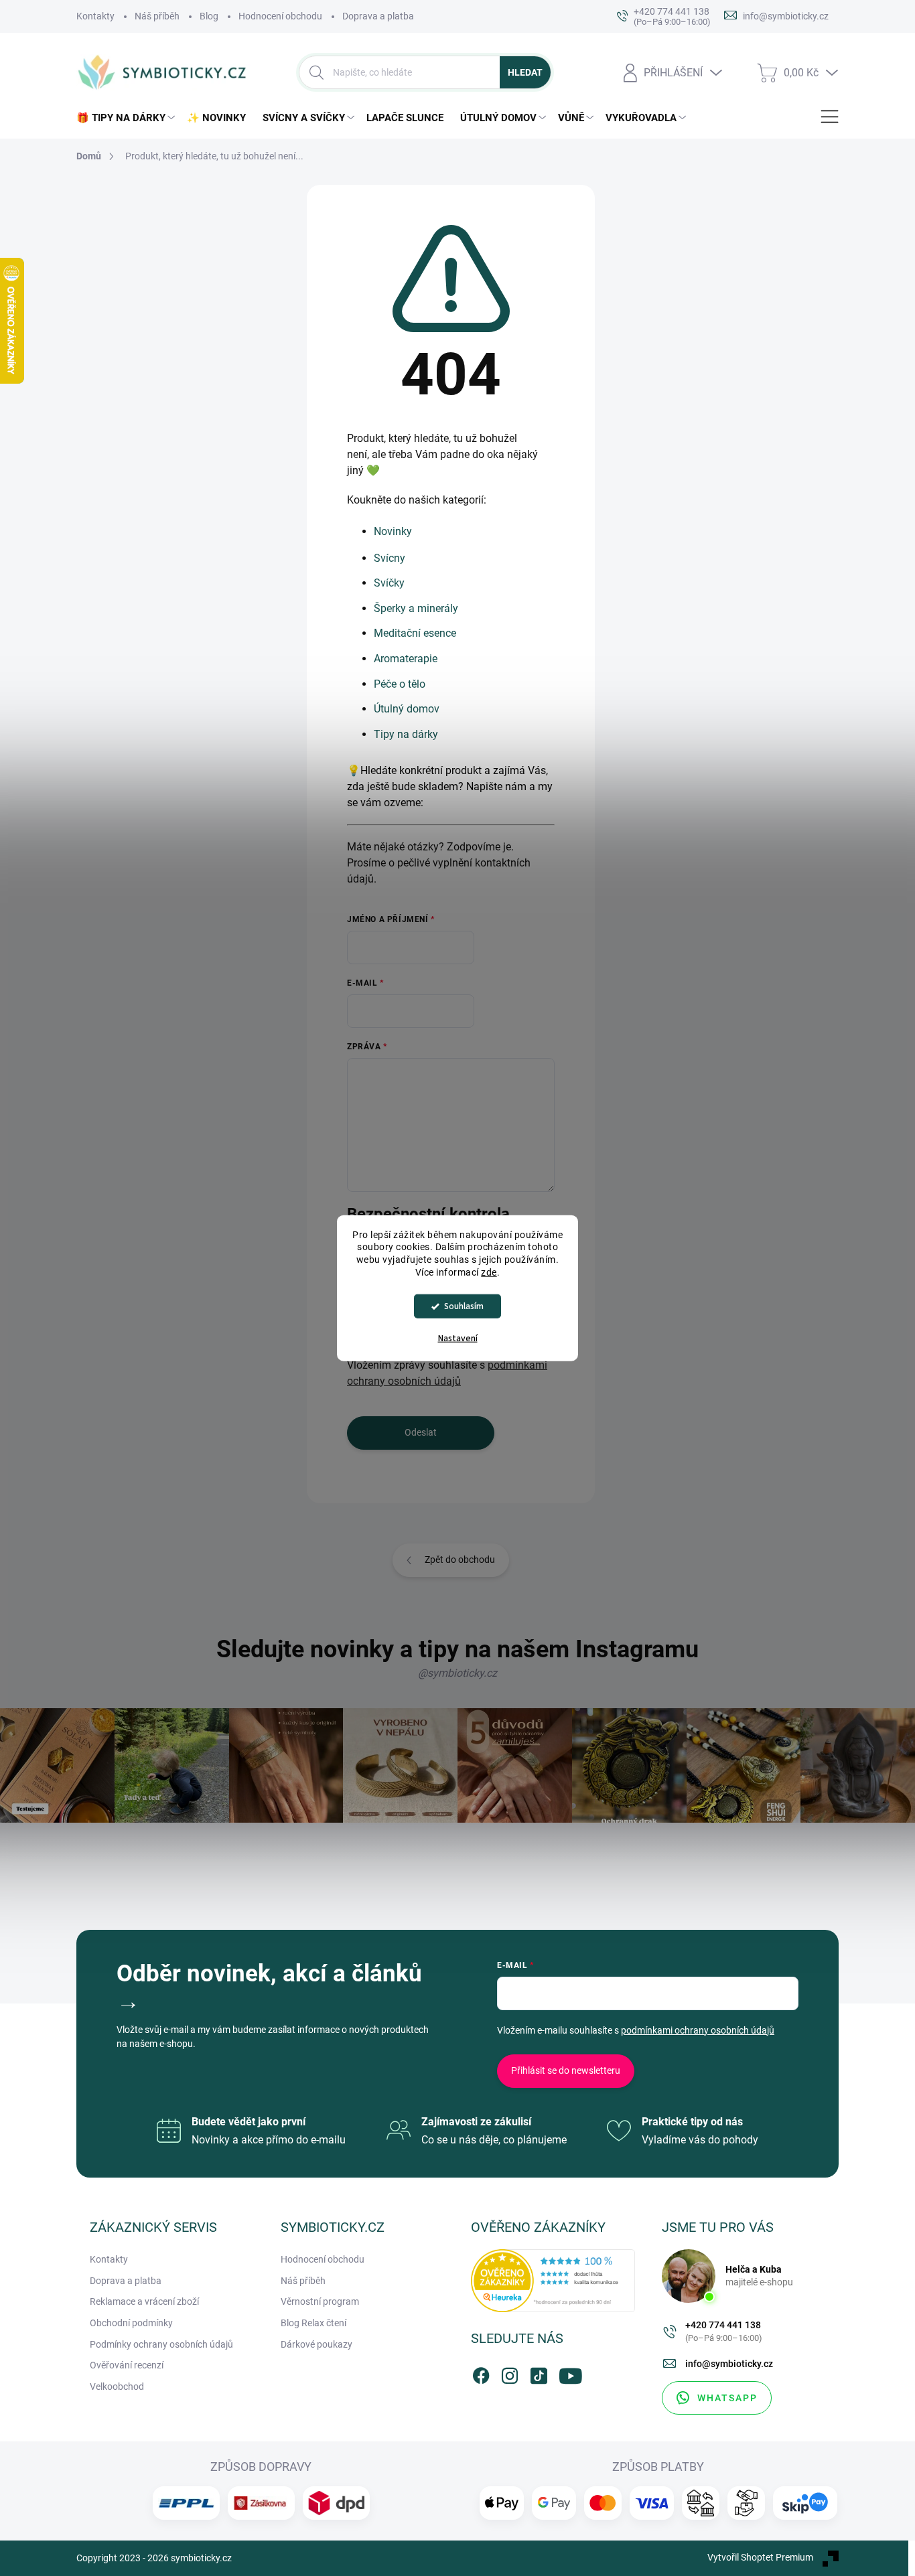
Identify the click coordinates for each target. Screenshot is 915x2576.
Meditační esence (415, 633)
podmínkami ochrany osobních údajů (698, 2030)
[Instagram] (510, 2373)
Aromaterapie (406, 659)
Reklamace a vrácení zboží (144, 2301)
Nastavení (458, 1339)
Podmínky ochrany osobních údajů (161, 2344)
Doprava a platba (378, 16)
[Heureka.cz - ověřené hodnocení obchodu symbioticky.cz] (553, 2280)
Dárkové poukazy (316, 2344)
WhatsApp (727, 2398)
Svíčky (389, 583)
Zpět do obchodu (460, 1560)
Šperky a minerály (416, 608)
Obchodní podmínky (131, 2323)
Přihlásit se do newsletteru (566, 2070)
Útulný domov (407, 709)
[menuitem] (128, 118)
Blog (209, 16)
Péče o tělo (400, 684)
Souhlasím (464, 1306)
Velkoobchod (117, 2386)
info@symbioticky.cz (729, 2364)
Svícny (390, 558)
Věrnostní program (320, 2301)
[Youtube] (567, 2373)
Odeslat (421, 1432)
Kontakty (95, 16)
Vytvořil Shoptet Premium (760, 2557)
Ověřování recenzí (127, 2365)
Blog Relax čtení (313, 2323)
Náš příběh (157, 16)
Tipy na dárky (406, 734)
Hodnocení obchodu (280, 16)
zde (489, 1272)
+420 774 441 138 (724, 2331)
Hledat (525, 72)
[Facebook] (481, 2373)
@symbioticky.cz (457, 1673)
